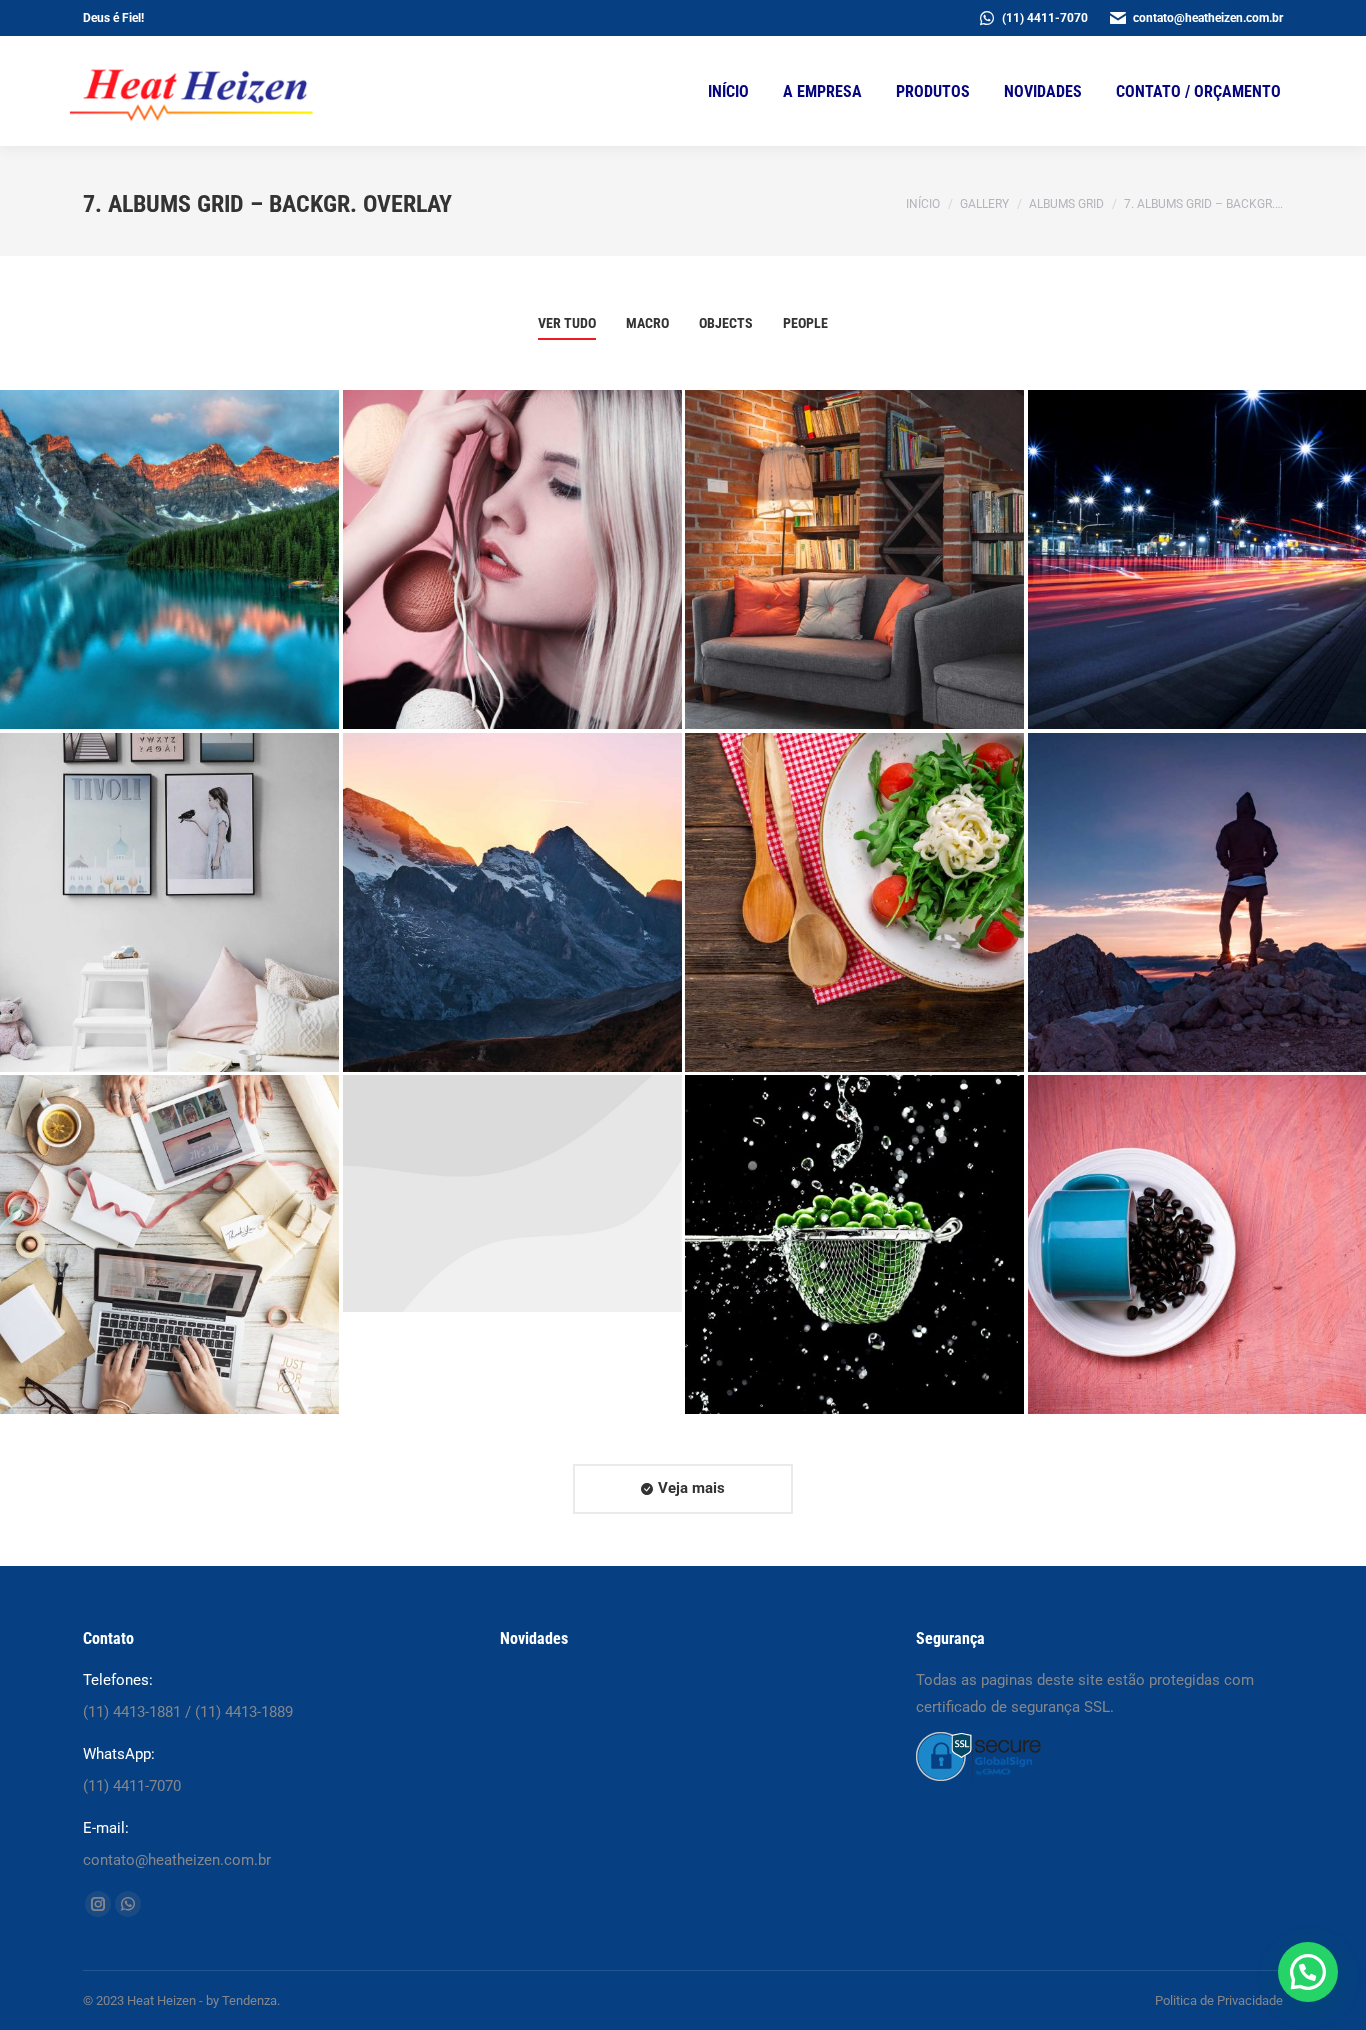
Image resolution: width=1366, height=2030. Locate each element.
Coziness (854, 532)
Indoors (169, 1204)
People (805, 323)
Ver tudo (567, 323)
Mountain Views (1196, 861)
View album (157, 680)
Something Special (1196, 1217)
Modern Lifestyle (169, 519)
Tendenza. (251, 2000)
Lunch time (854, 875)
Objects (726, 323)
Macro (647, 323)
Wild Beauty (511, 519)
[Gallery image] (169, 559)
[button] (1308, 1972)
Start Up (511, 1217)
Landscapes (511, 861)
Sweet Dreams (1197, 532)
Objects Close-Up (854, 1217)
